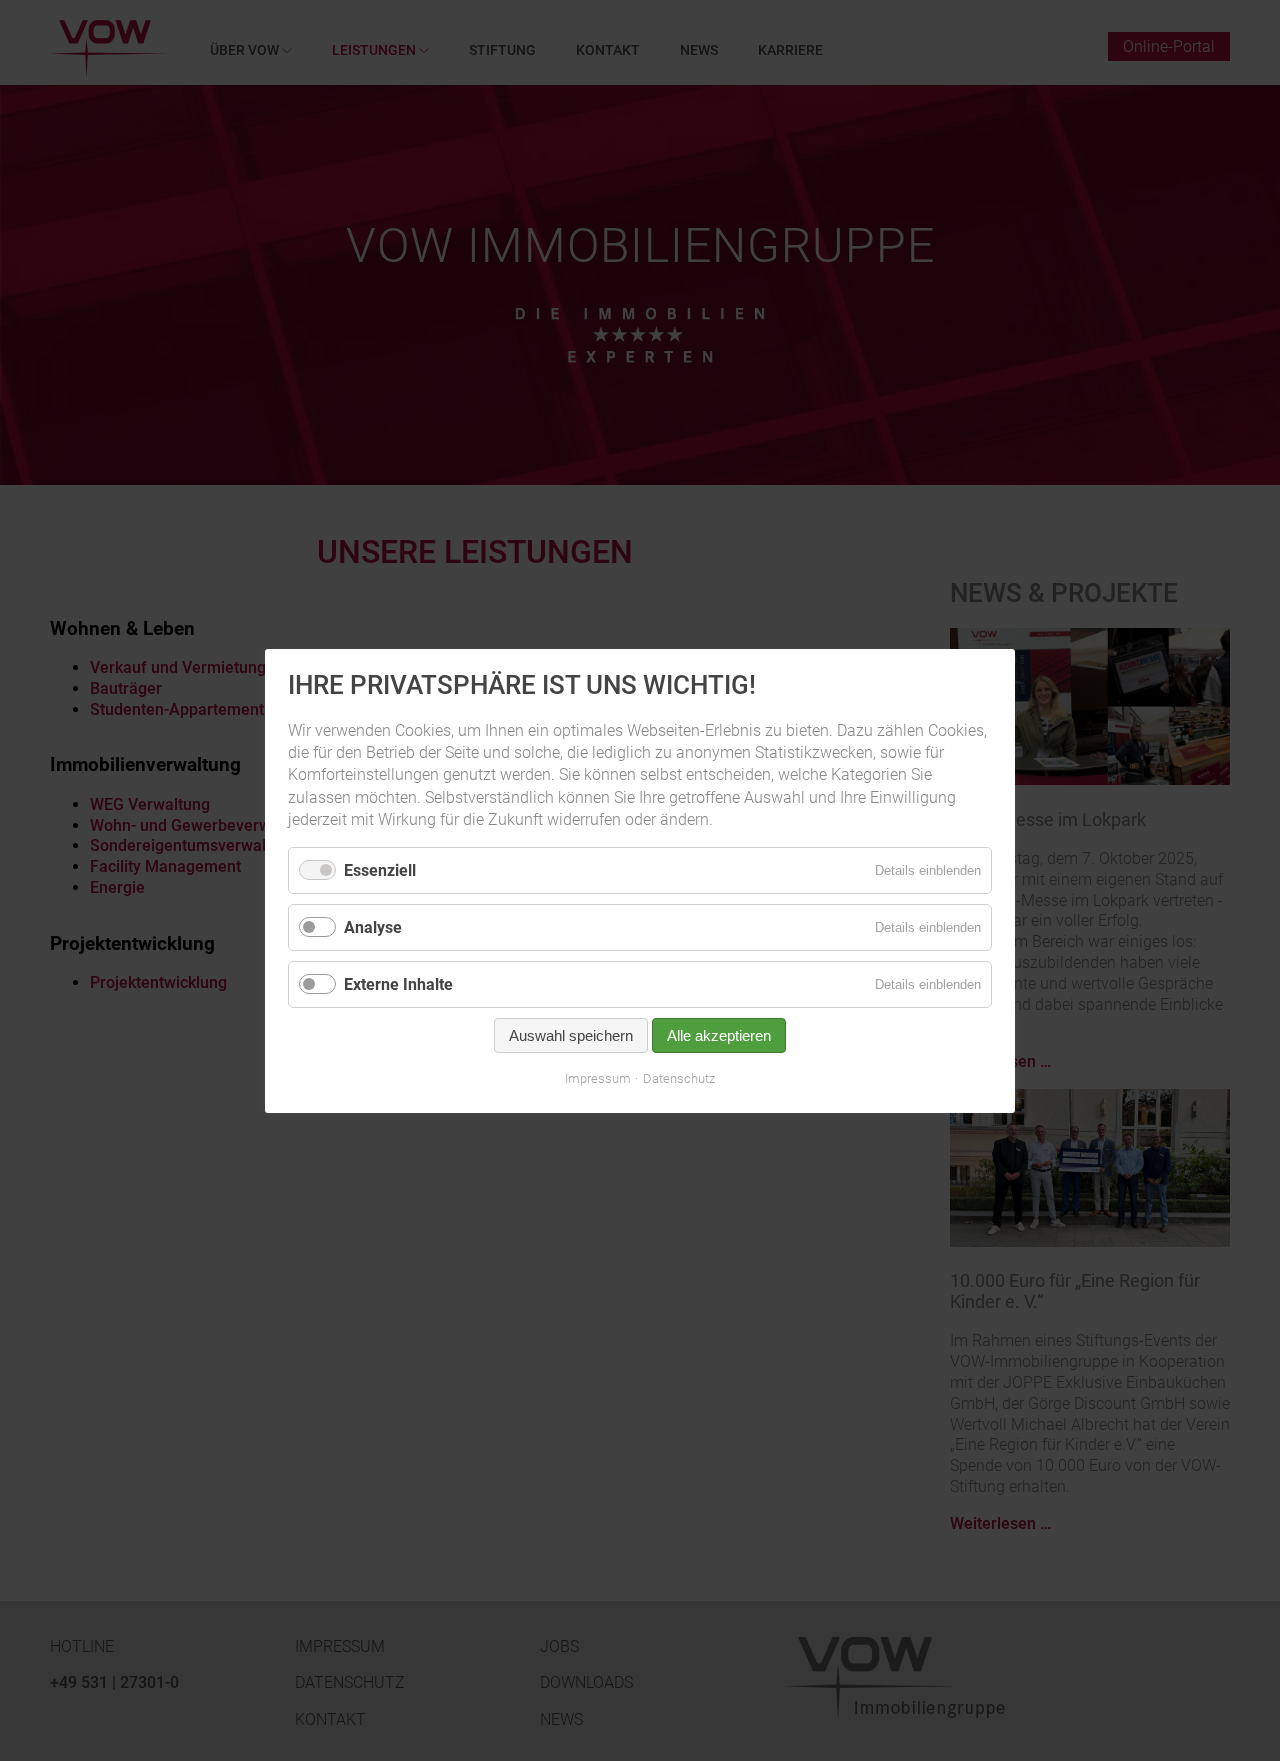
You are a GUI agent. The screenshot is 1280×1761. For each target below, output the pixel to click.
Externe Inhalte (398, 983)
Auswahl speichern (571, 1035)
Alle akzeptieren (719, 1035)
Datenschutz (679, 1078)
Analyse (373, 926)
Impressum (598, 1078)
